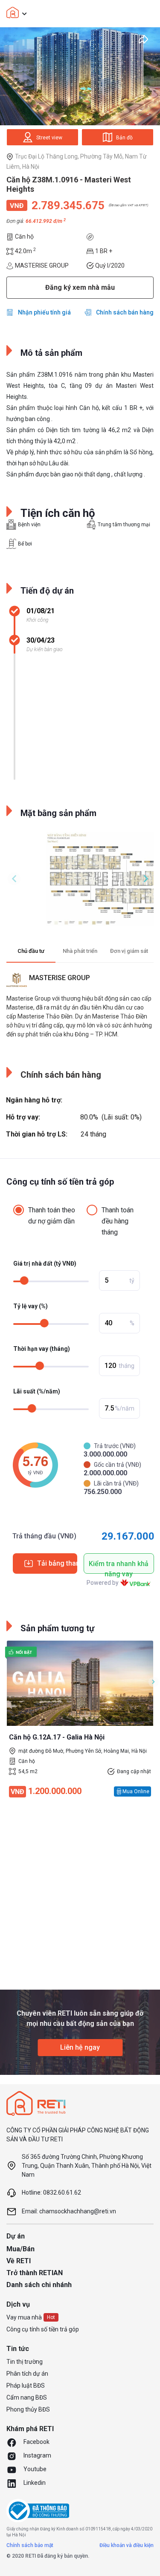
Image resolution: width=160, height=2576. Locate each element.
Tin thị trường (25, 2362)
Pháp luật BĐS (26, 2386)
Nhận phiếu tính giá (44, 312)
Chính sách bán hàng (125, 312)
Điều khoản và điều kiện (127, 2545)
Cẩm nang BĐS (27, 2397)
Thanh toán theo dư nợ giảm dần (52, 1216)
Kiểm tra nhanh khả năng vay (119, 1567)
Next (146, 879)
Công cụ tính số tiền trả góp (43, 2329)
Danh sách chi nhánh (39, 2285)
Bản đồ (124, 138)
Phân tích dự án (27, 2374)
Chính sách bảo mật (30, 2545)
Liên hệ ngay (80, 2047)
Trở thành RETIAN (35, 2273)
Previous (14, 879)
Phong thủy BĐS (28, 2409)
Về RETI (19, 2261)
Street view (49, 138)
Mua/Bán (20, 2249)
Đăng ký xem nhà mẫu (80, 287)
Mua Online (136, 1791)
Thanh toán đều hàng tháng (118, 1221)
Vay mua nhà (24, 2317)
